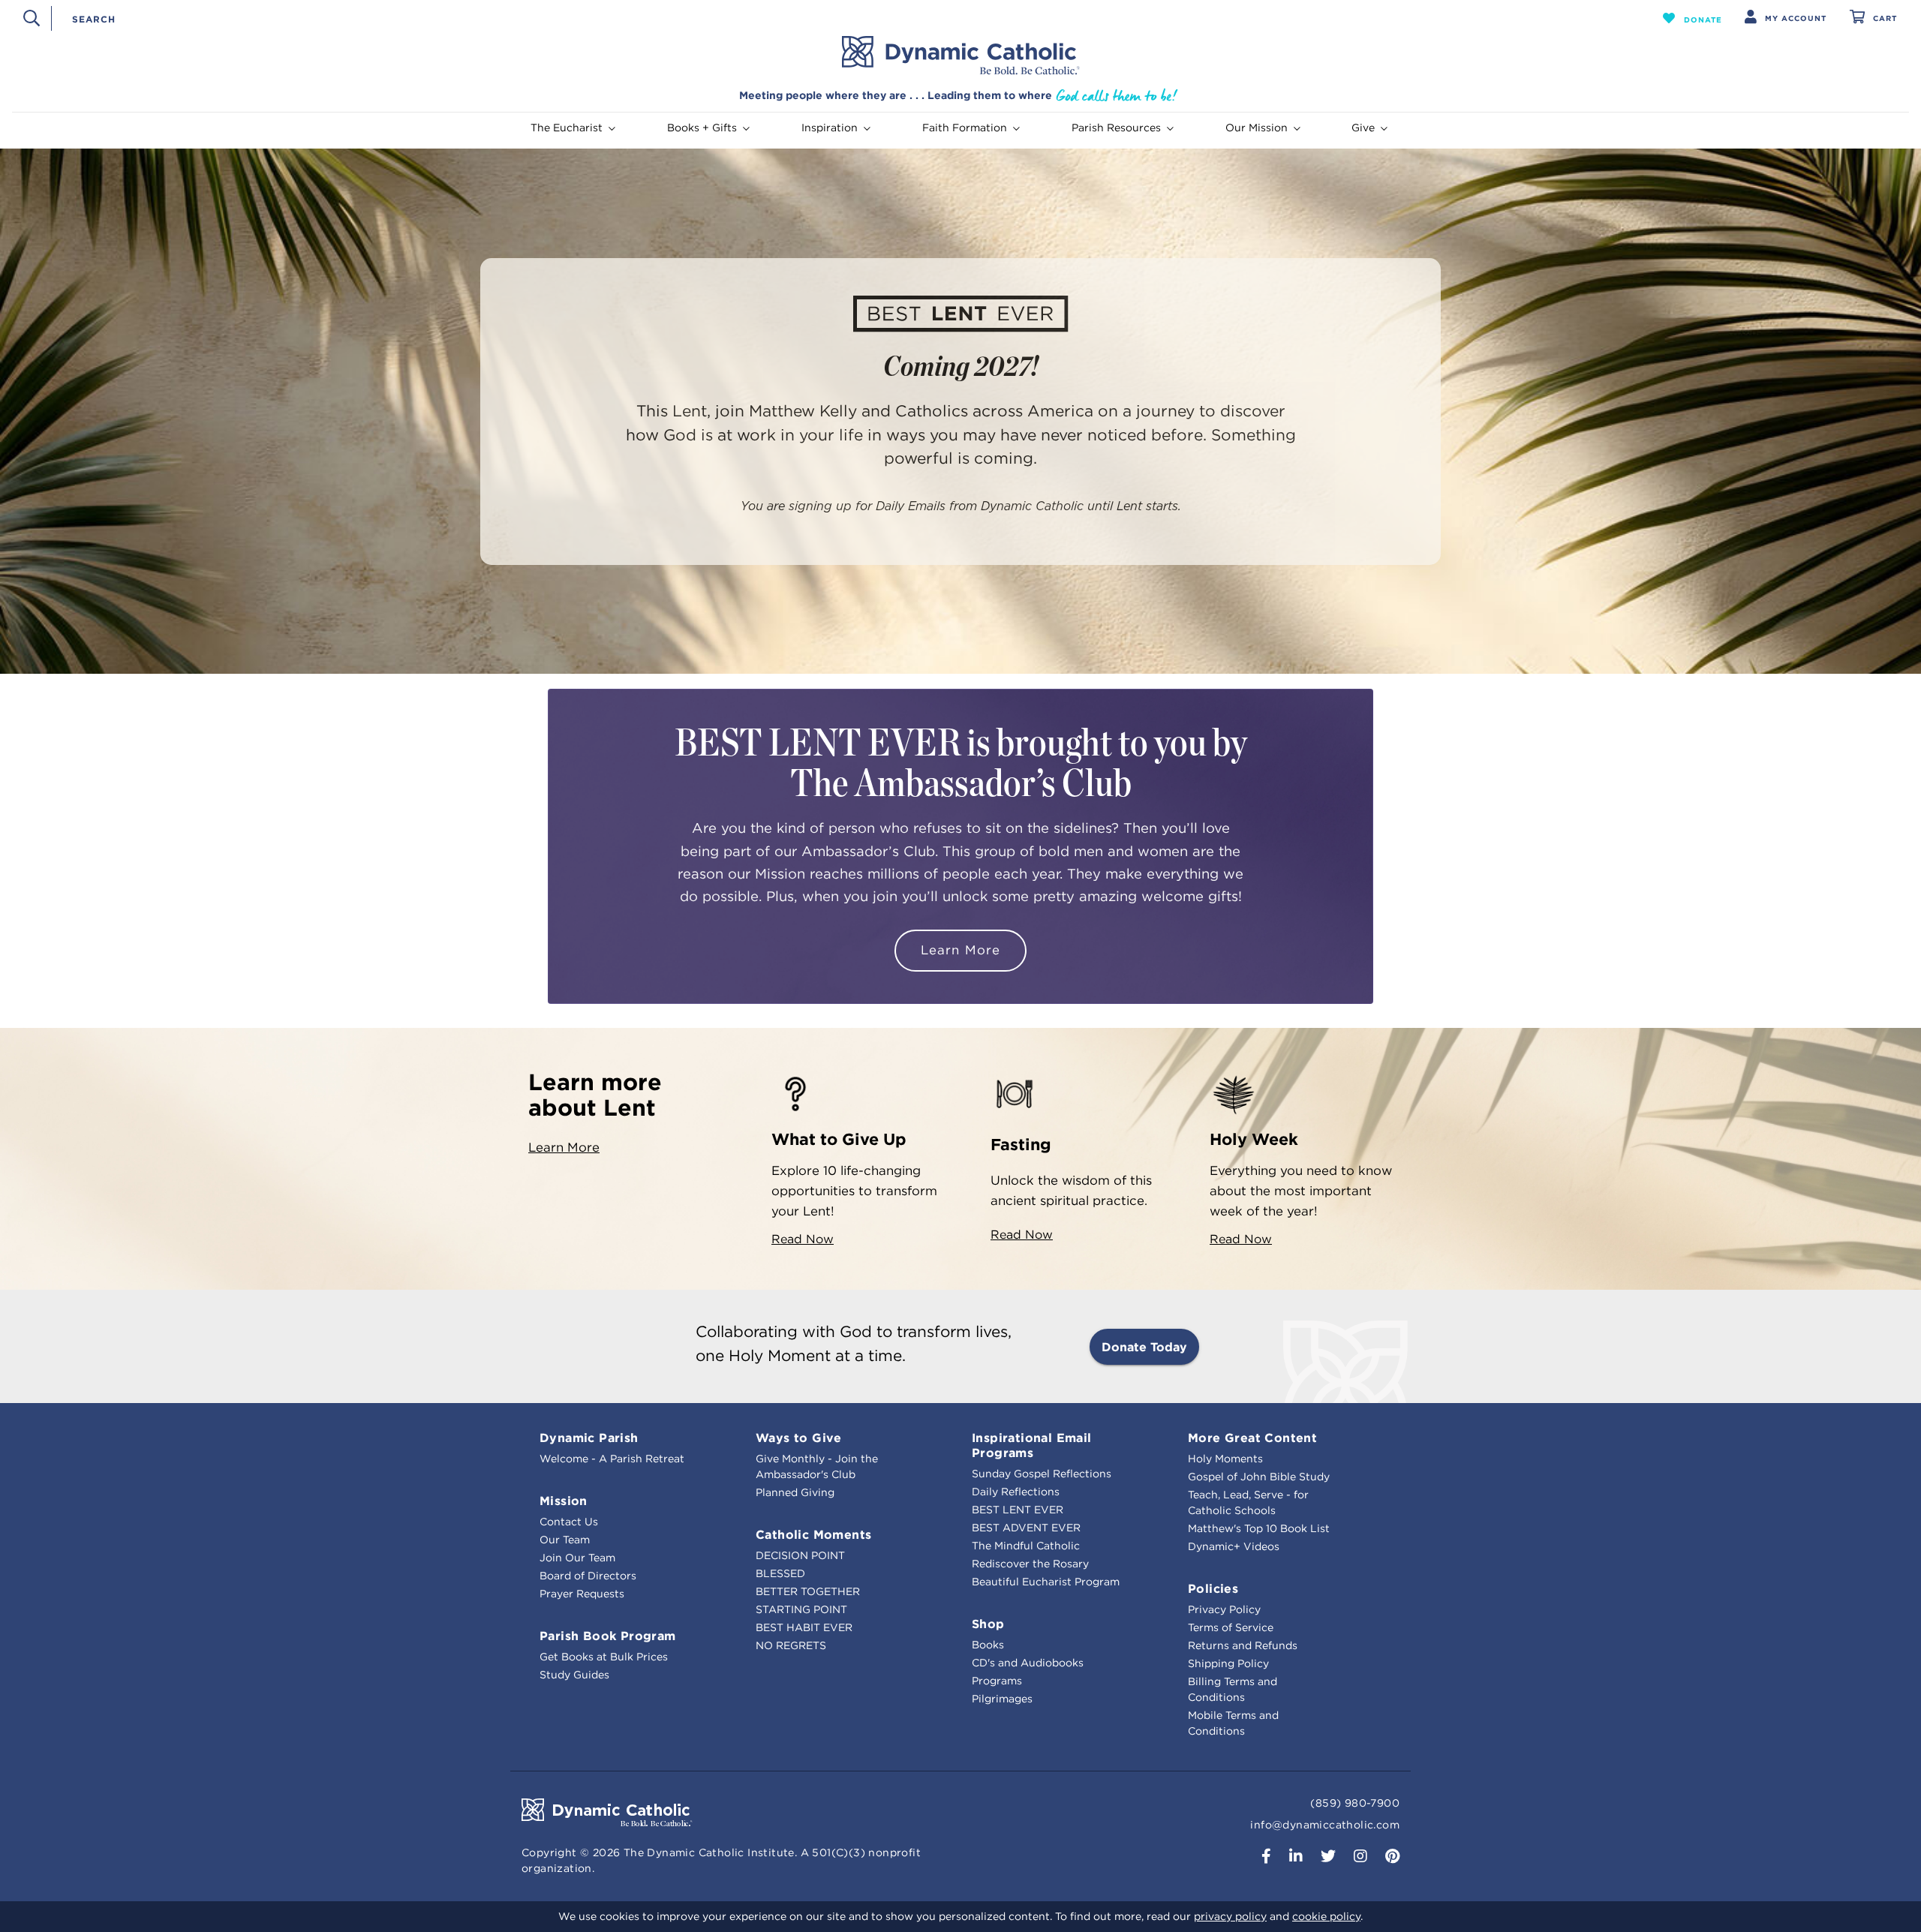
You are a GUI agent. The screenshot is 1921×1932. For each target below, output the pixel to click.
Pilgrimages (1002, 1699)
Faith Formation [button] (965, 128)
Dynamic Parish (589, 1438)
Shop (988, 1624)
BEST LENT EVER (1018, 1510)
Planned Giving (795, 1492)
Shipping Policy (1228, 1663)
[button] (1693, 18)
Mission (564, 1501)
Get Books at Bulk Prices (604, 1657)
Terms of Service (1231, 1627)
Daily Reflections (1016, 1492)
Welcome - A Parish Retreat (612, 1459)
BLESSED (780, 1573)
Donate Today (1144, 1347)
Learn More (960, 950)
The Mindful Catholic (1026, 1546)
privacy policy (1230, 1916)
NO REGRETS (791, 1645)
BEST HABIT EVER (804, 1627)
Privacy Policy (1224, 1609)
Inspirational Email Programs (1032, 1445)
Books (988, 1645)
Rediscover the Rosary (1030, 1564)
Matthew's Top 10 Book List (1259, 1528)
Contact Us (569, 1522)
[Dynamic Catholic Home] (960, 56)
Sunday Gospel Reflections (1042, 1474)
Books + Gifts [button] (702, 128)
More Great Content (1252, 1438)
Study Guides (574, 1675)
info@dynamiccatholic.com (1325, 1825)
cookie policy (1326, 1916)
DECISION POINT (800, 1555)
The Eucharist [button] (567, 128)
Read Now (803, 1239)
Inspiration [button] (830, 128)
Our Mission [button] (1257, 128)
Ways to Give (799, 1438)
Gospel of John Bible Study (1259, 1477)
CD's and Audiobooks (1028, 1663)
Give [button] (1363, 128)
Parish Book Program (608, 1636)
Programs (997, 1681)
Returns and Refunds (1243, 1645)
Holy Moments (1225, 1459)
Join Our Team (577, 1558)
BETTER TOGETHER (808, 1591)
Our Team (565, 1540)
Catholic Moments (813, 1534)
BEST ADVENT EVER (1026, 1528)
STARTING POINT (801, 1609)
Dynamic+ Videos (1234, 1546)
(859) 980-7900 (1355, 1803)
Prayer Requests (582, 1594)
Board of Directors (588, 1576)
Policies (1213, 1588)
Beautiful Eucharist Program (1046, 1582)
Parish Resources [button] (1116, 128)
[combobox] (831, 18)
